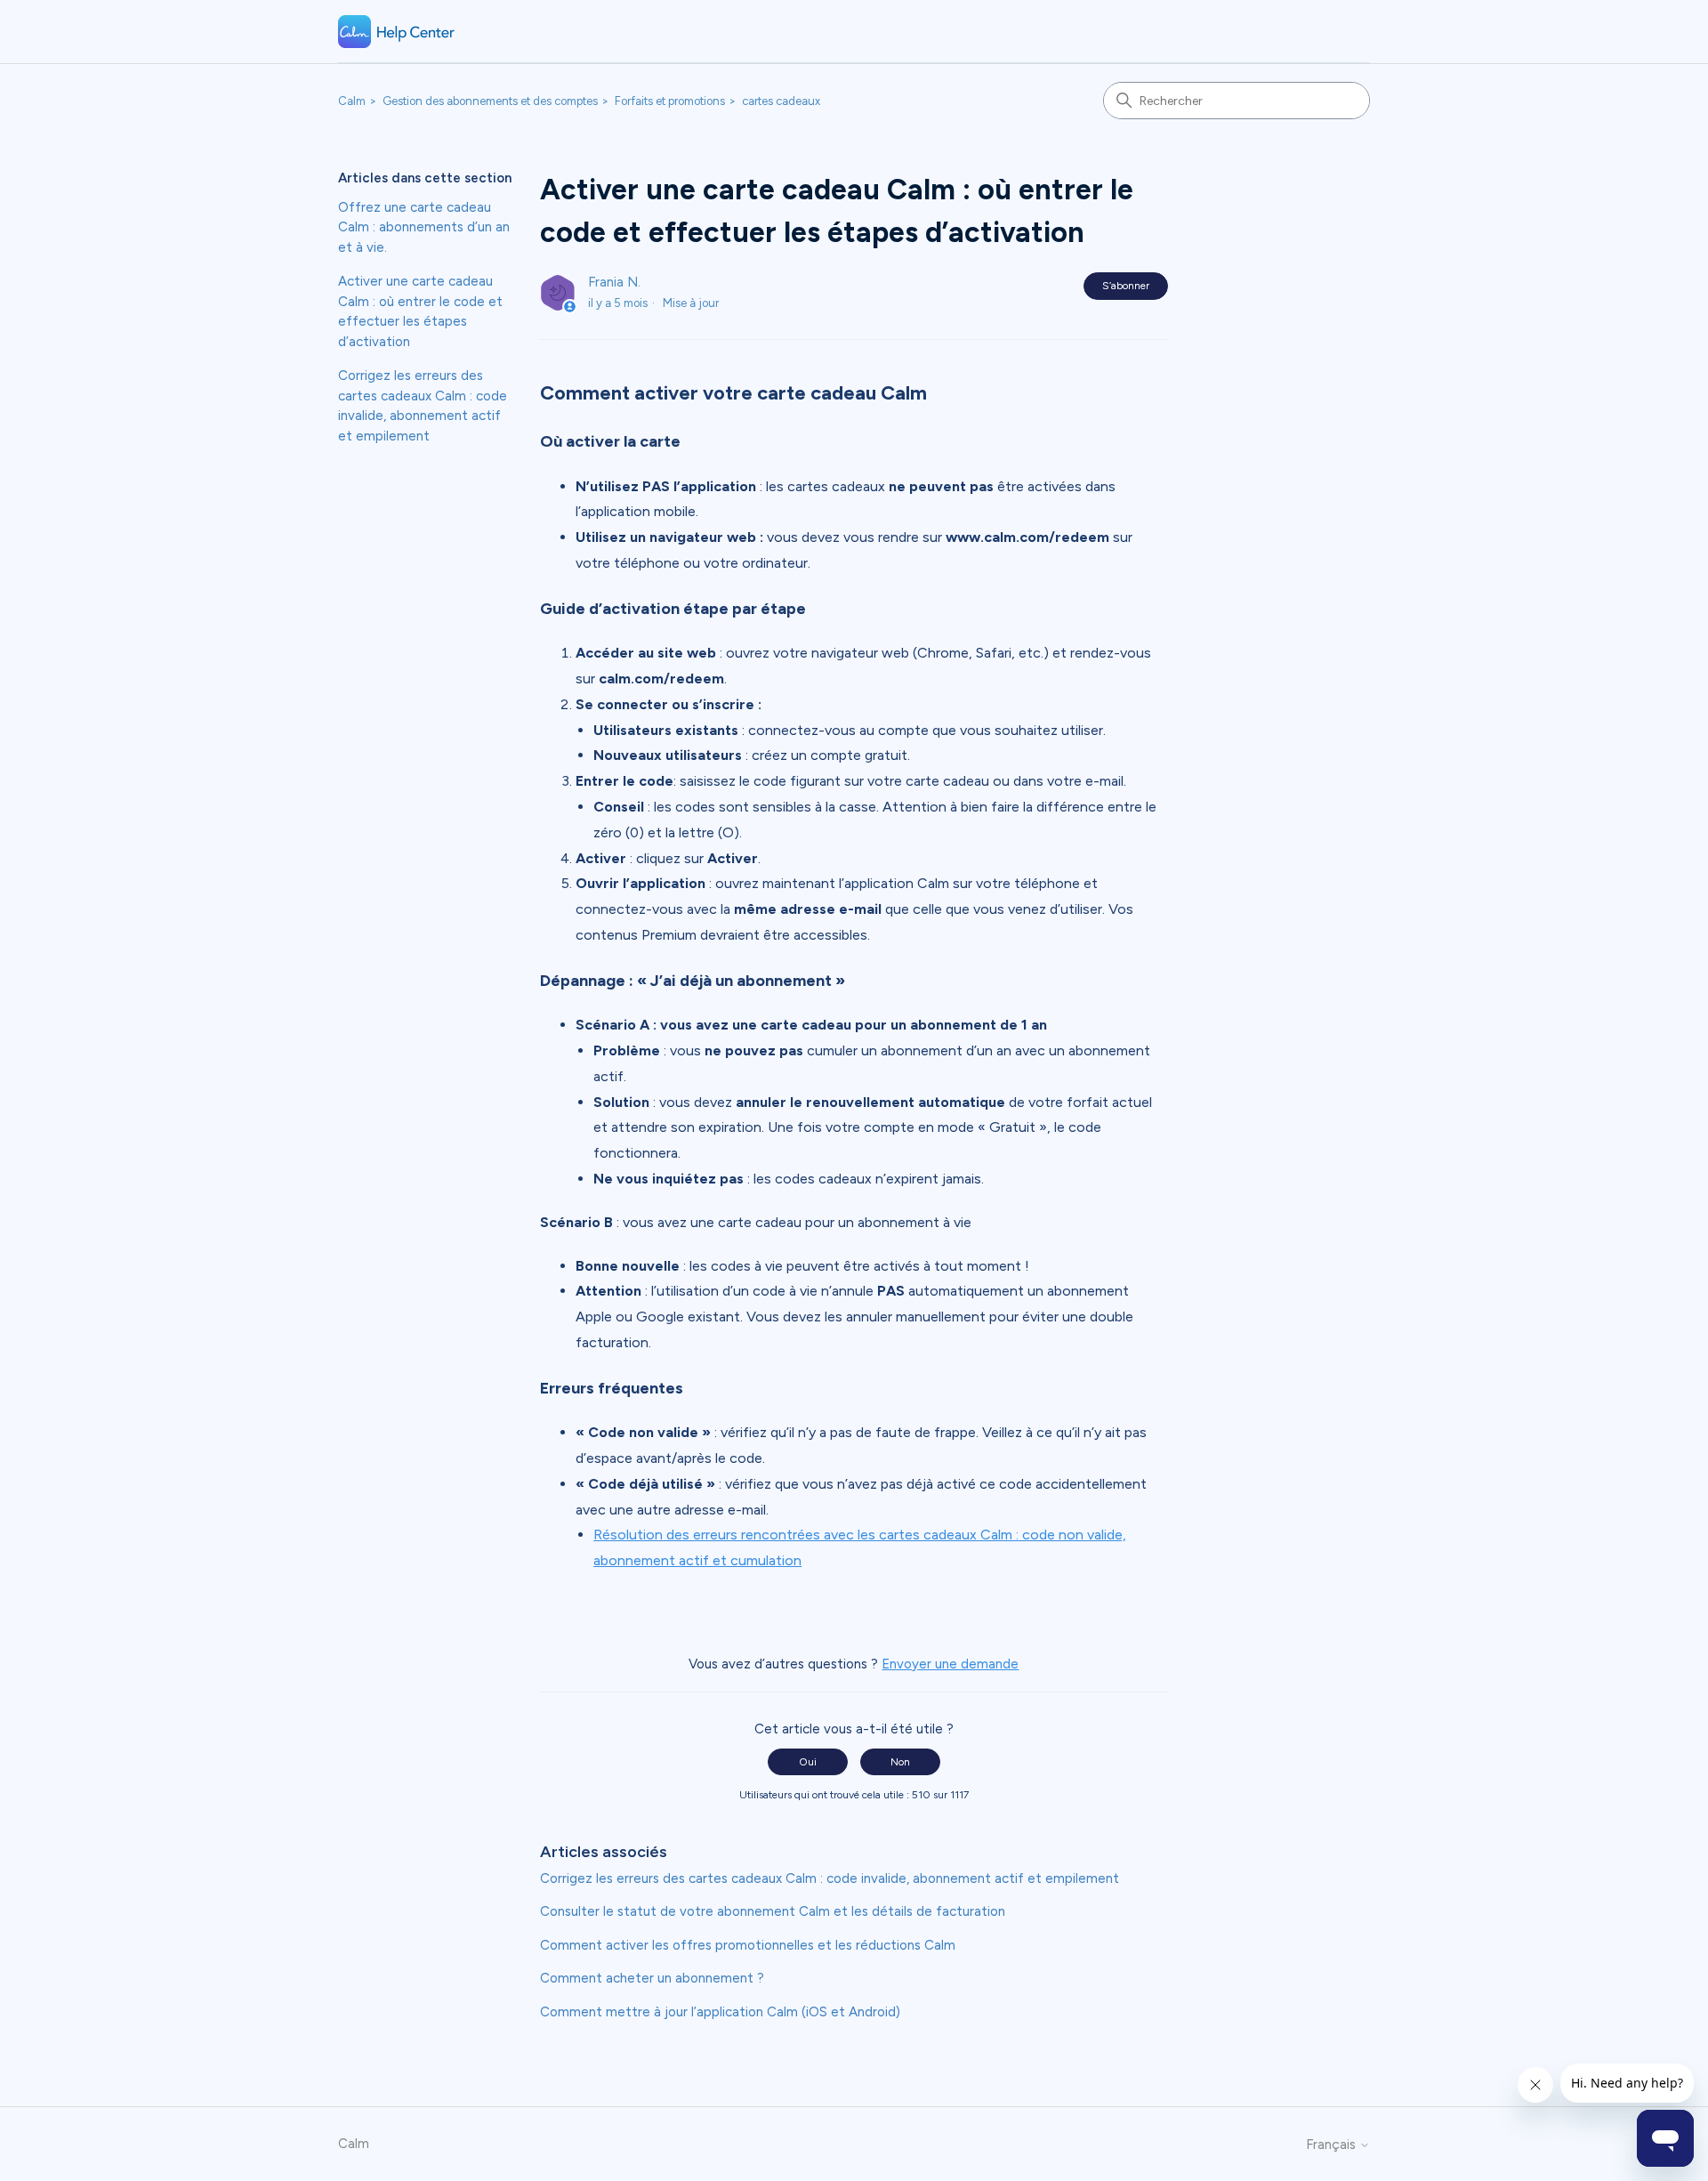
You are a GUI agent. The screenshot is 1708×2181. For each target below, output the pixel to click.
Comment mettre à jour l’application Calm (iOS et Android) (720, 2012)
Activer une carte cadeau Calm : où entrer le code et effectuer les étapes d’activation (420, 311)
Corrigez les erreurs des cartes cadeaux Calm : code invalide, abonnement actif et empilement (423, 406)
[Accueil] (397, 32)
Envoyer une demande (950, 1664)
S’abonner (1126, 286)
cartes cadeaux (781, 101)
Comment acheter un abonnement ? (652, 1978)
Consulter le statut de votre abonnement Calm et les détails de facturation (773, 1911)
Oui (808, 1762)
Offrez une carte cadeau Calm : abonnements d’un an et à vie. (424, 227)
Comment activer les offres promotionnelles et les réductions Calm (748, 1945)
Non (900, 1762)
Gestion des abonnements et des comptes (490, 101)
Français (1333, 2145)
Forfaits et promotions (670, 101)
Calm (352, 101)
